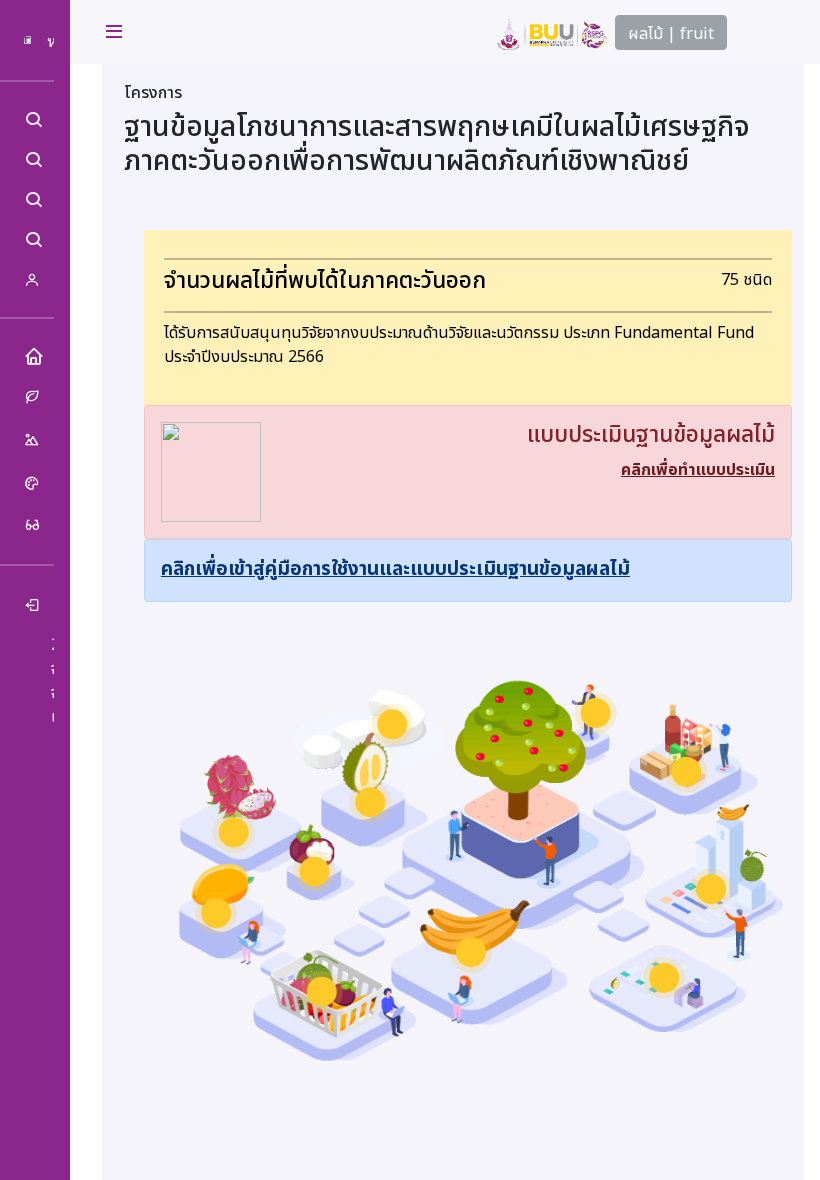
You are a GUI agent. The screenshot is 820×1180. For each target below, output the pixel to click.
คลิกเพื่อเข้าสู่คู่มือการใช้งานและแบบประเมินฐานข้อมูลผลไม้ (395, 569)
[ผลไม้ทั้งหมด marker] (322, 992)
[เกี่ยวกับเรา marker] (596, 713)
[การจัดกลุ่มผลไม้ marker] (664, 978)
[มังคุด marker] (314, 872)
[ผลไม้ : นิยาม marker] (392, 724)
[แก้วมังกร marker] (234, 832)
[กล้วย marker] (471, 952)
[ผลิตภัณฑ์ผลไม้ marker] (686, 772)
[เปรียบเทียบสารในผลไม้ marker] (711, 889)
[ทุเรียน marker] (370, 802)
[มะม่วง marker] (216, 913)
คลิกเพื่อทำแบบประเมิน (698, 470)
